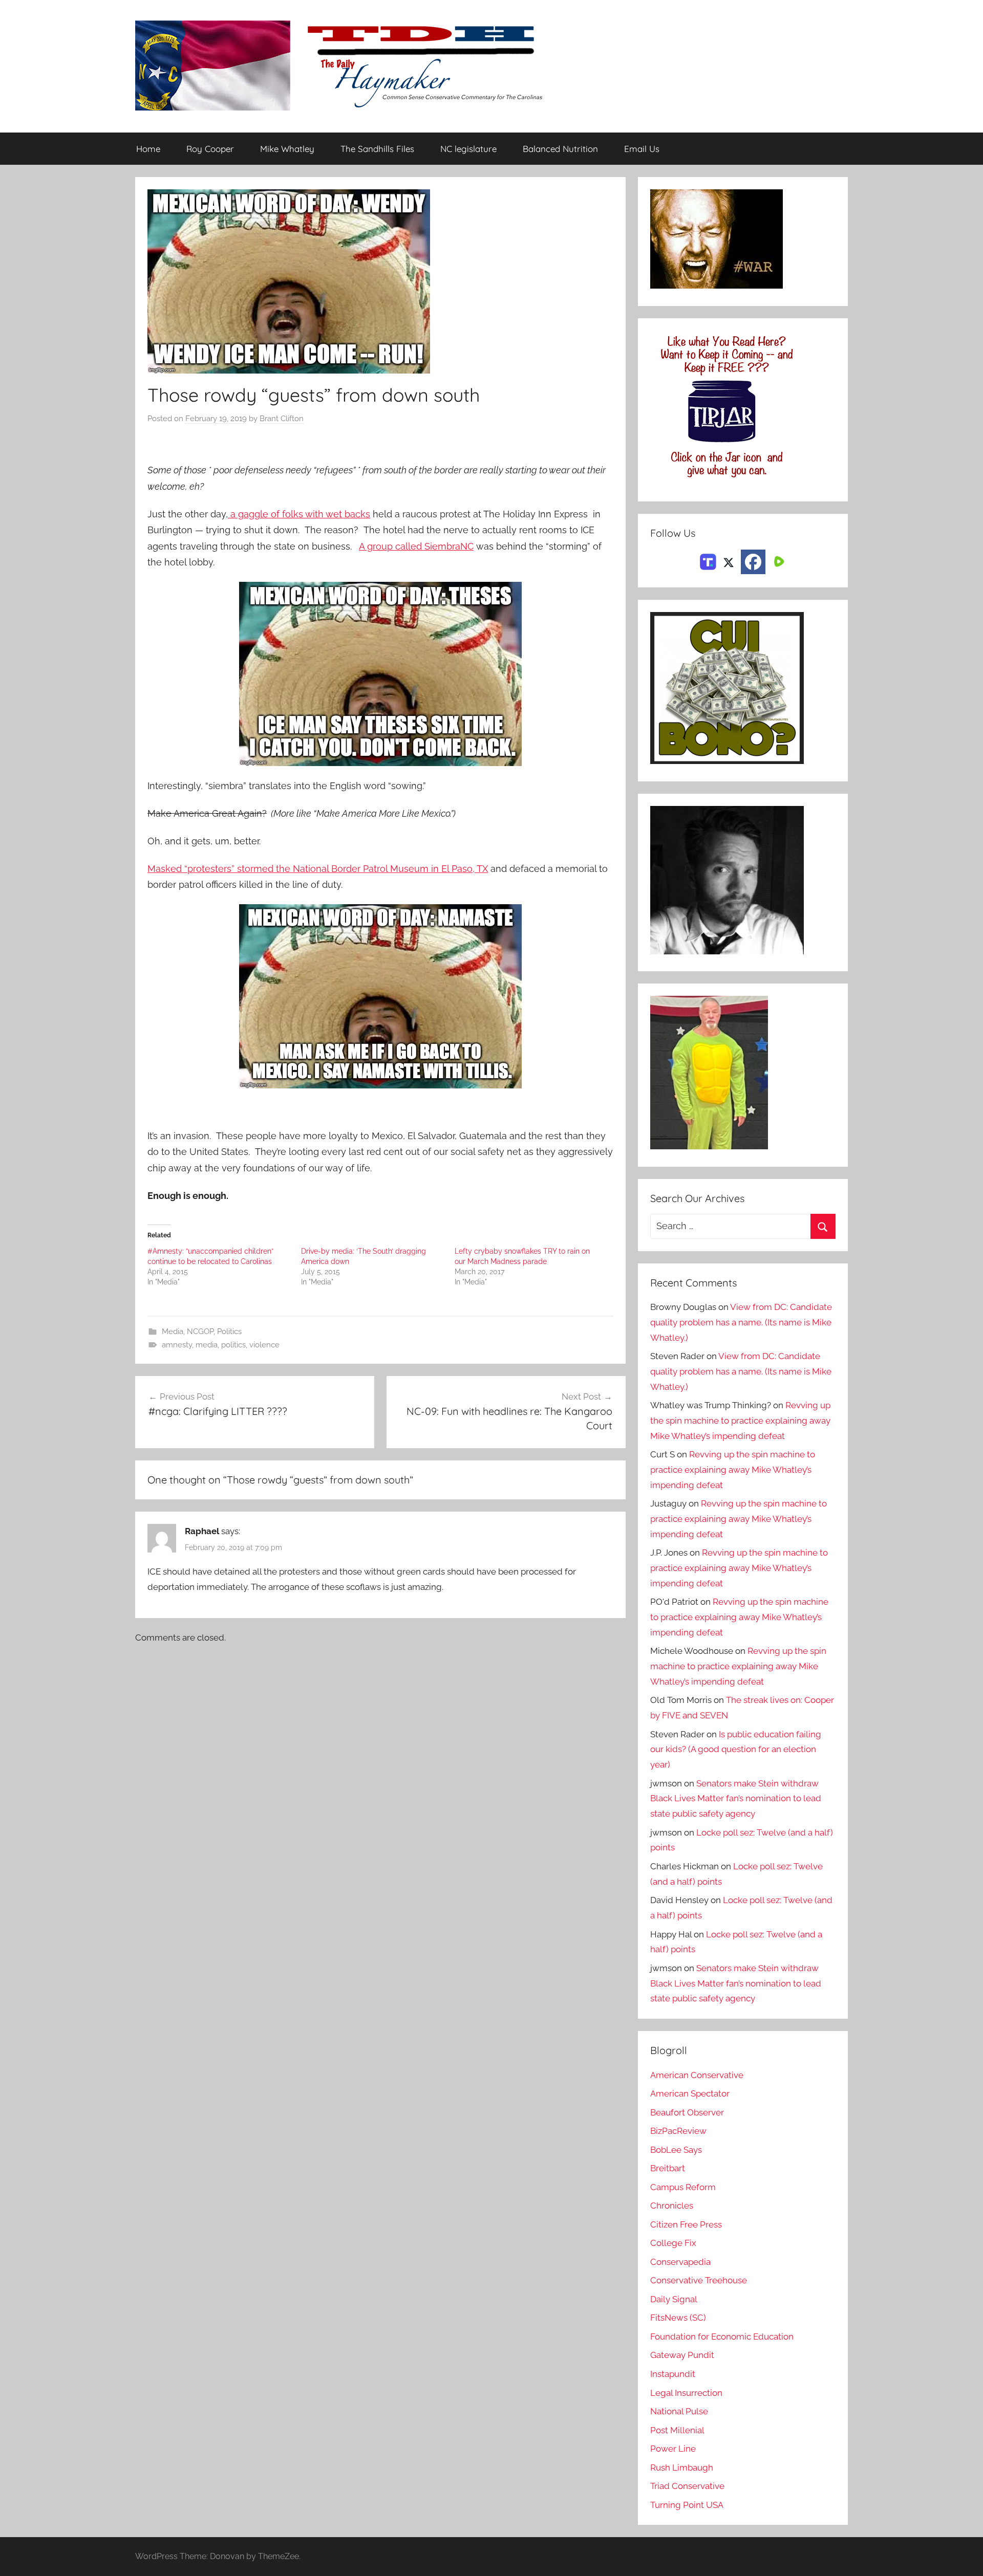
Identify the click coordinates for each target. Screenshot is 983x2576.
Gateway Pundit (682, 2355)
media (207, 1345)
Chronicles (672, 2206)
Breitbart (668, 2168)
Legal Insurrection (686, 2393)
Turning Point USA (687, 2505)
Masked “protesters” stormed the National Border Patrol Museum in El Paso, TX (318, 869)
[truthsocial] (708, 561)
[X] (729, 561)
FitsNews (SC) (678, 2318)
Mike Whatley (287, 149)
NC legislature (468, 149)
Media (173, 1331)
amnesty (177, 1345)
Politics (229, 1331)
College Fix (673, 2243)
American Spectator (690, 2093)
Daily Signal (674, 2299)
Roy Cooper (210, 149)
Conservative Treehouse (699, 2280)
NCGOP (200, 1331)
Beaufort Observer (687, 2112)
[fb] (753, 562)
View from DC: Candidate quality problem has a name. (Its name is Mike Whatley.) (741, 1322)
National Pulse (679, 2411)
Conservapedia (680, 2262)
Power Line (673, 2449)
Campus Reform (683, 2187)
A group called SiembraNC (416, 546)
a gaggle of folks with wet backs (299, 514)
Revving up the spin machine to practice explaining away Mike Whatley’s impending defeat (740, 1421)
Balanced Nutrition (560, 149)
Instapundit (673, 2374)
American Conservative (697, 2075)
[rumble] (778, 561)
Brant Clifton (282, 419)
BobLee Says (676, 2150)
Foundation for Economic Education (722, 2337)
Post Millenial (677, 2430)
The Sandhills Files (377, 149)
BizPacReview (678, 2131)
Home (148, 149)
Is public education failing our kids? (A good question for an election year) (736, 1750)
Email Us (642, 149)
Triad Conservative (687, 2486)
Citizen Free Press (686, 2224)
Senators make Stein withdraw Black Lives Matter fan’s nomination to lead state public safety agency (736, 1799)
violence (264, 1345)
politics (233, 1345)
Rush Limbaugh (682, 2468)
